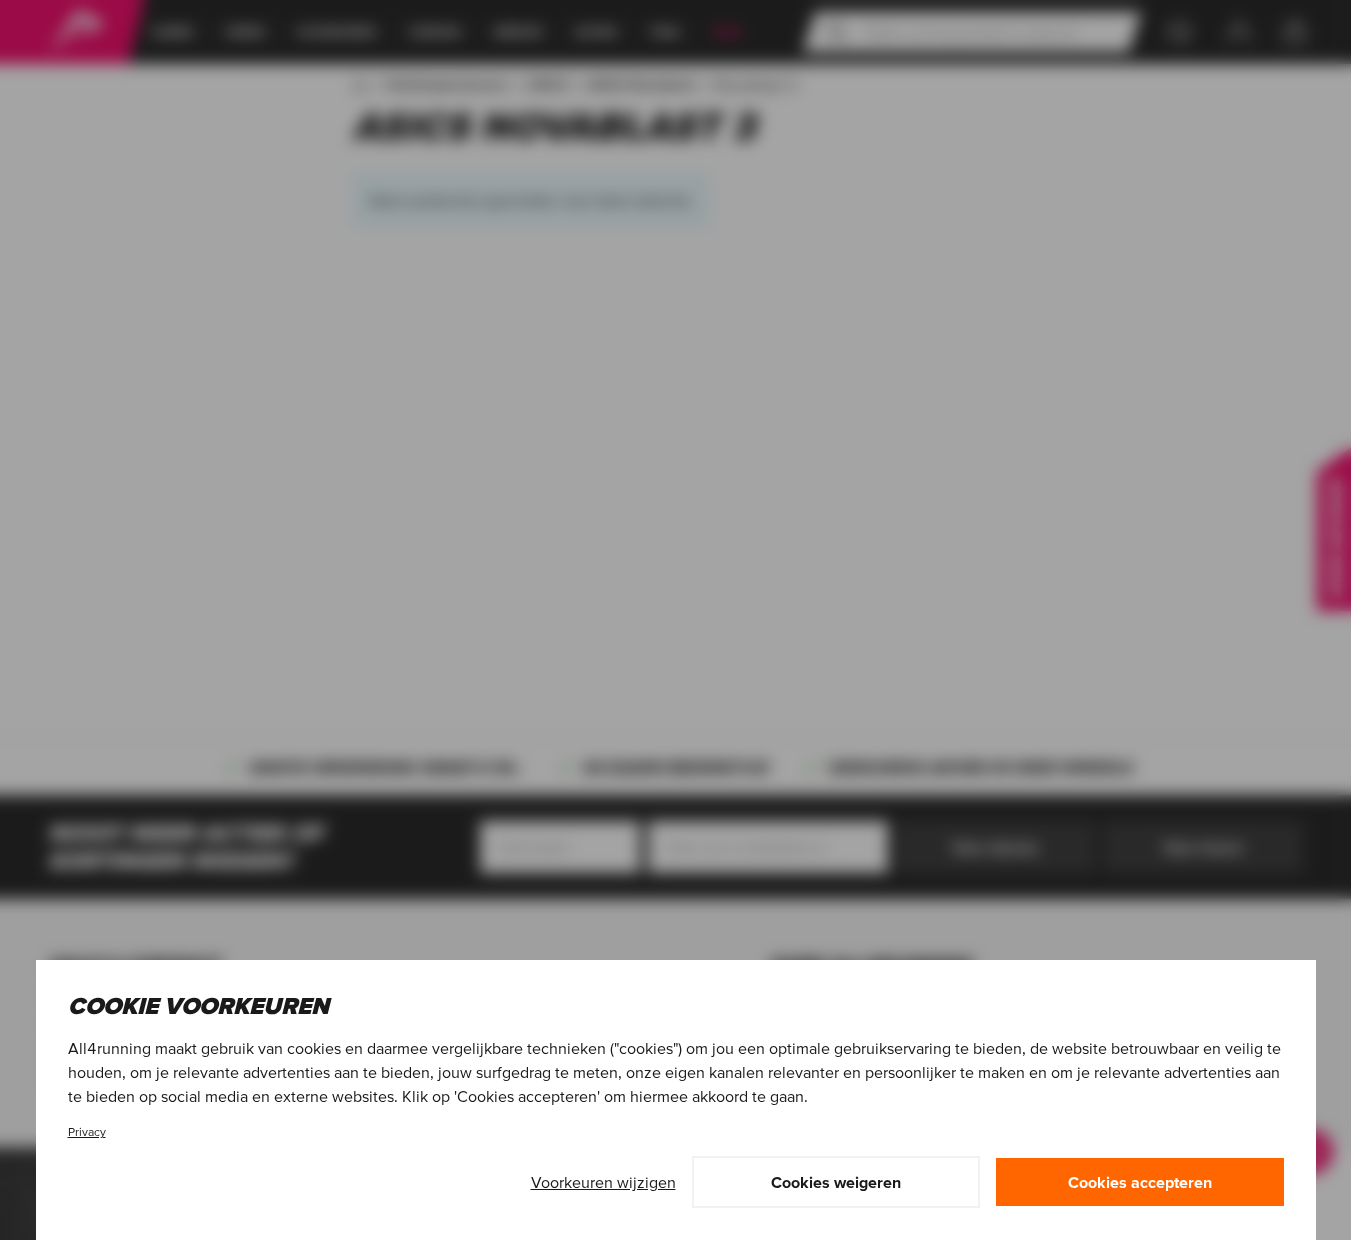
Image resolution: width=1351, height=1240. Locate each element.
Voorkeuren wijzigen (603, 1182)
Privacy (87, 1131)
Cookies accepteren (1140, 1182)
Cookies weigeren (836, 1182)
